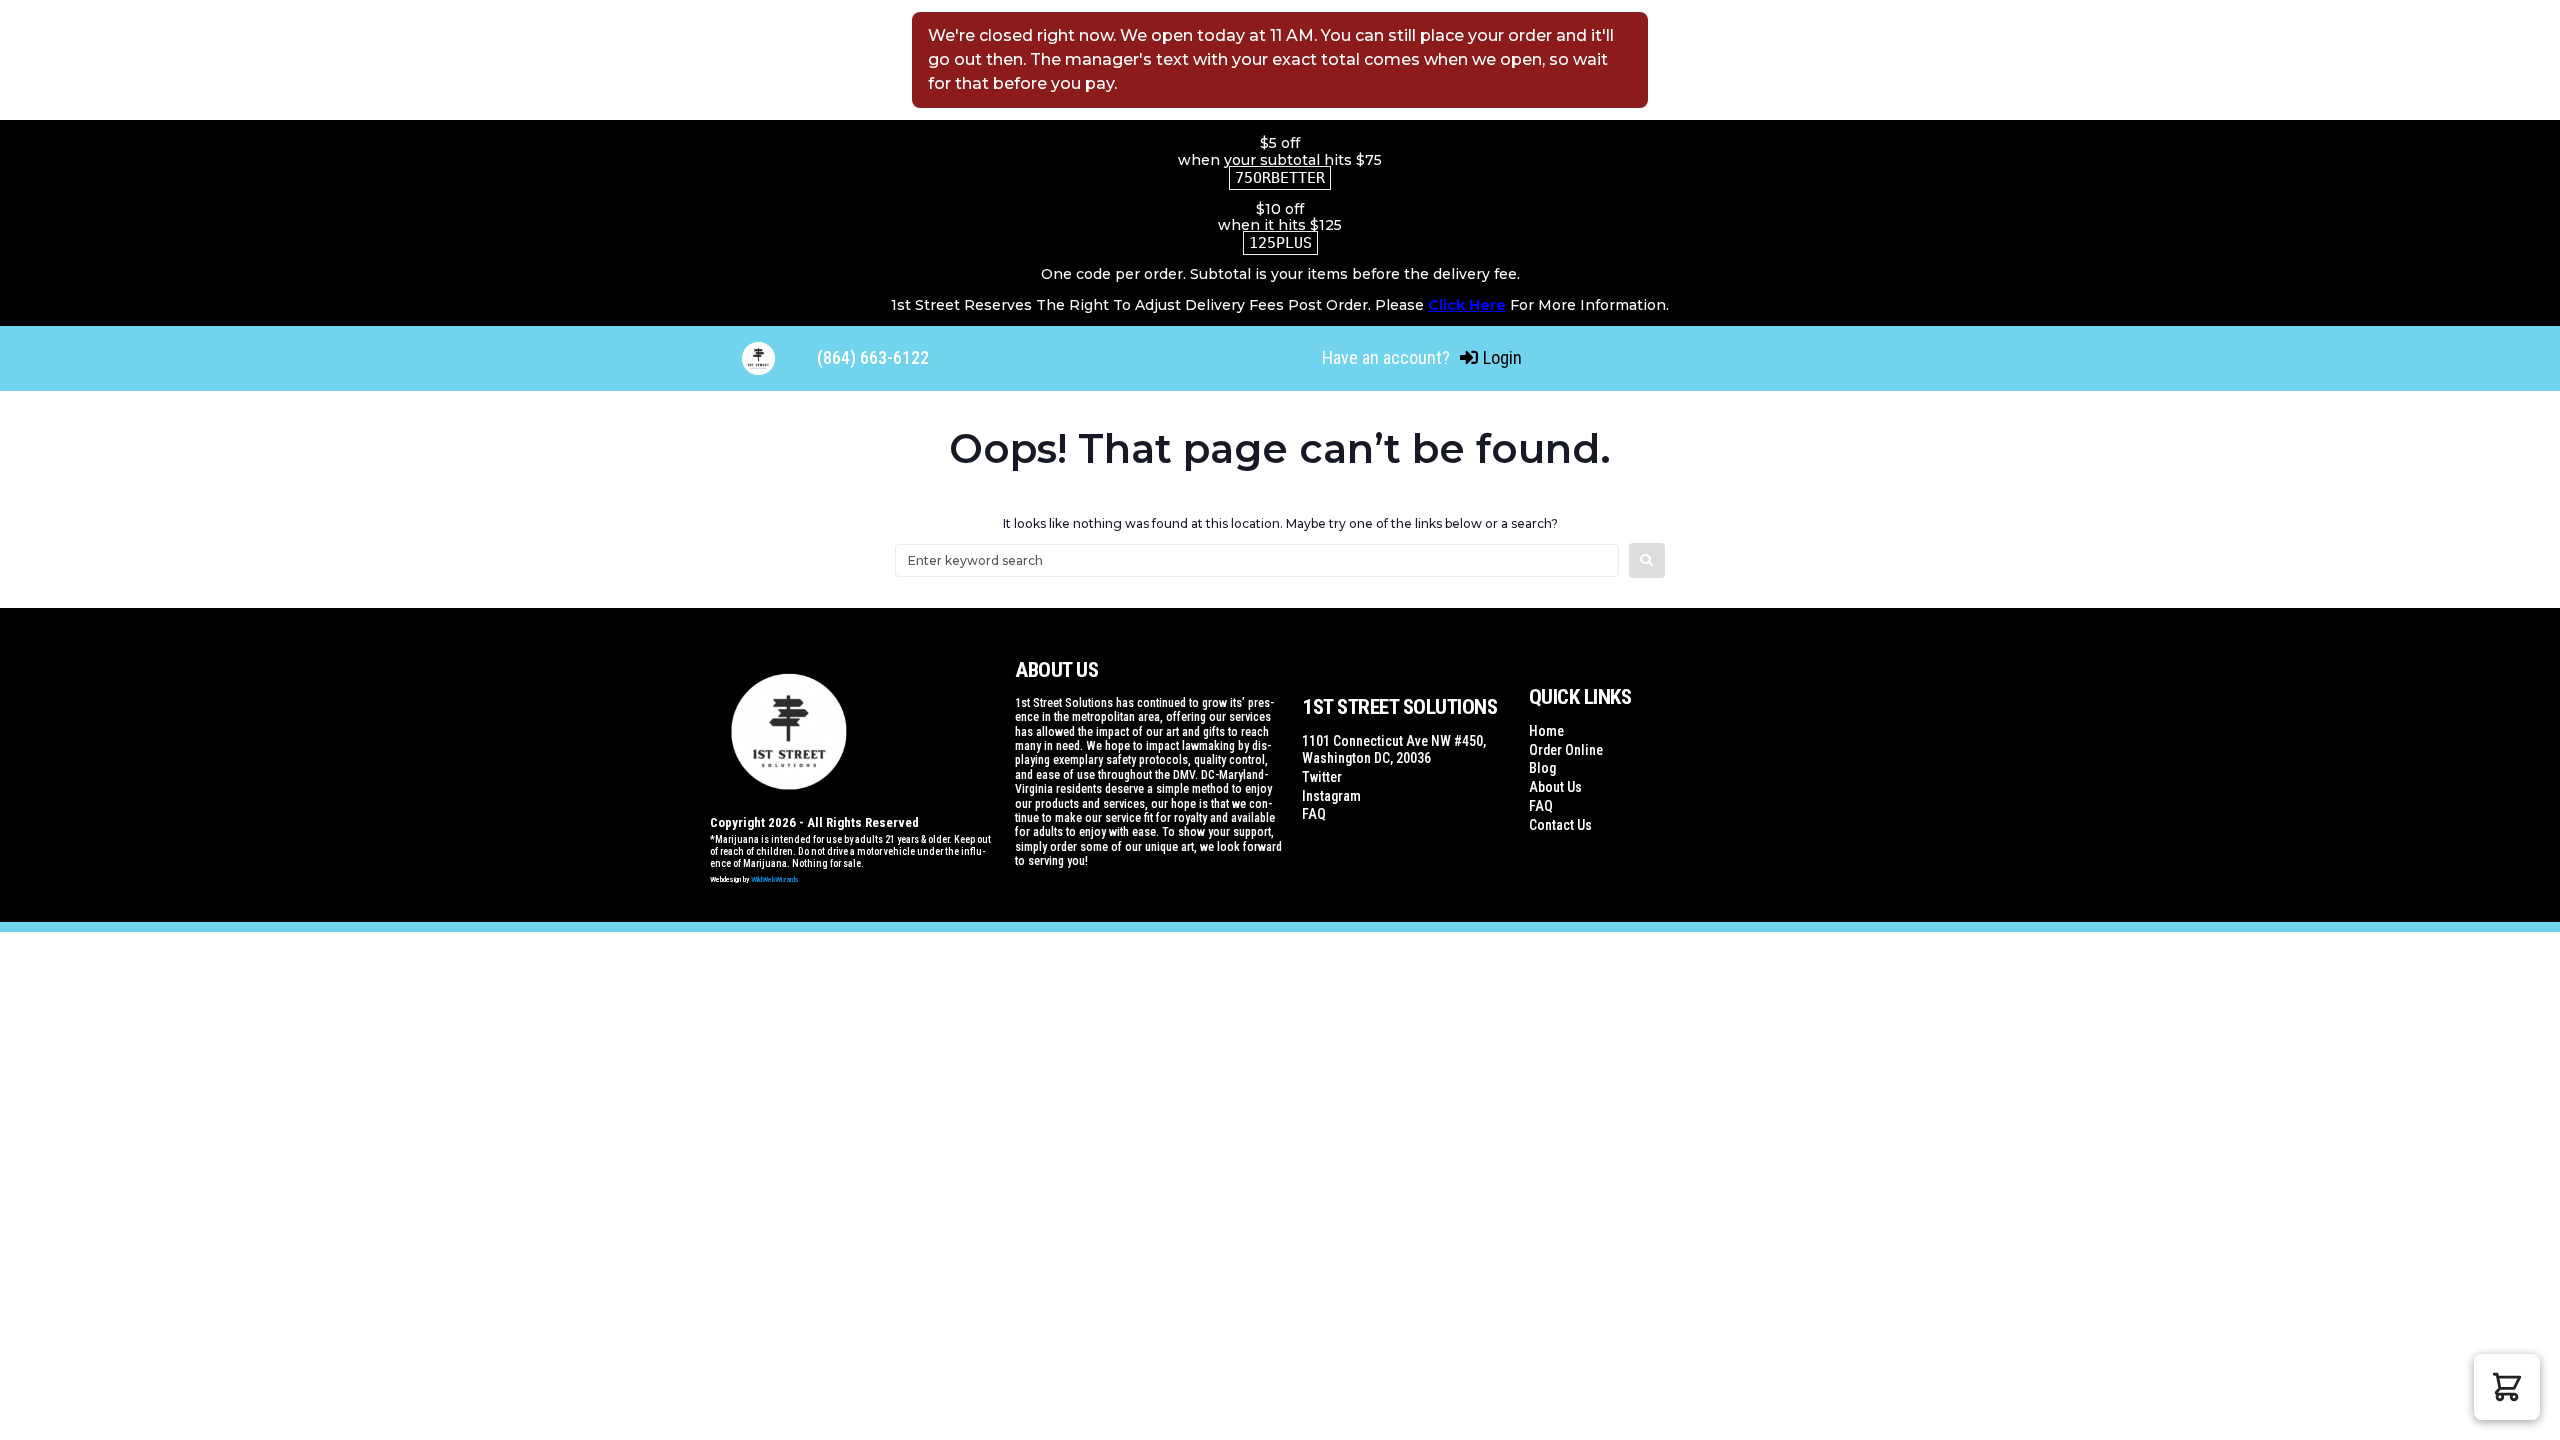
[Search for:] (1257, 560)
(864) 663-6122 (873, 357)
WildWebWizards (775, 879)
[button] (2507, 1387)
